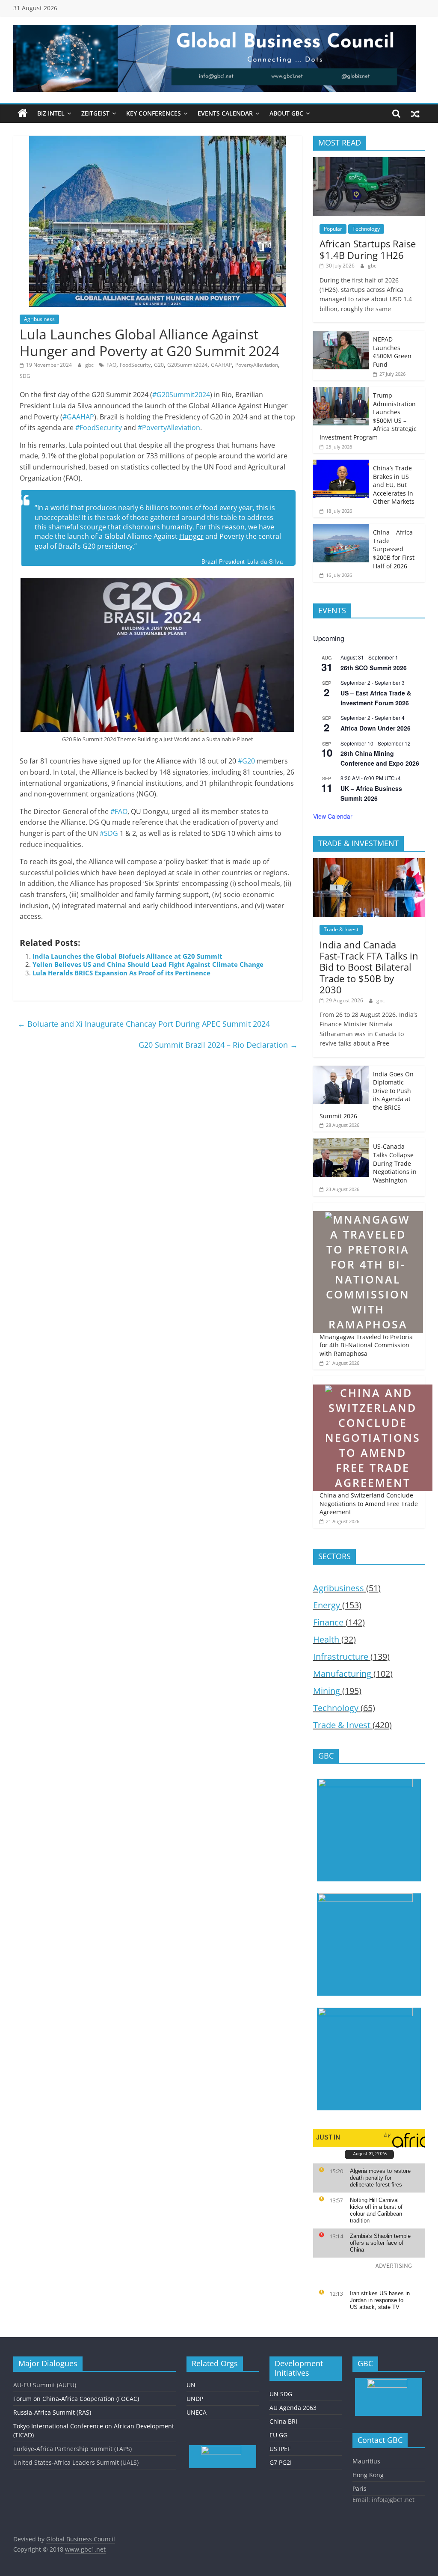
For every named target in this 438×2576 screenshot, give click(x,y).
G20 (159, 365)
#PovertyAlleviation (169, 428)
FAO (111, 365)
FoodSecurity (135, 365)
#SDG (109, 833)
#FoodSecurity (99, 428)
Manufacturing (342, 1674)
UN (191, 2385)
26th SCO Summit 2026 (374, 668)
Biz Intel (51, 113)
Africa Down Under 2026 (376, 728)
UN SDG (281, 2394)
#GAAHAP (78, 417)
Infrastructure (341, 1656)
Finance (328, 1622)
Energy (327, 1605)
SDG (25, 376)
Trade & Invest (341, 929)
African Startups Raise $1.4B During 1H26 (368, 249)
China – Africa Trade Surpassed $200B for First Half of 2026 (394, 549)
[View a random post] (415, 113)
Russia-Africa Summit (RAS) (52, 2412)
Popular (333, 229)
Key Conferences (154, 113)
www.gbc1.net (85, 2549)
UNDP (195, 2399)
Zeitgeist (95, 113)
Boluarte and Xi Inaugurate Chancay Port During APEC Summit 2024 (144, 1024)
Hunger (191, 536)
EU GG (278, 2435)
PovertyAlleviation (257, 365)
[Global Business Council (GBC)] (23, 113)
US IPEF (280, 2449)
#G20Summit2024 (181, 395)
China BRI (283, 2421)
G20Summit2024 (187, 365)
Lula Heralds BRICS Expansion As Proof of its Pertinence (121, 973)
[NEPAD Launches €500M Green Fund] (341, 335)
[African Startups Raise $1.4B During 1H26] (369, 162)
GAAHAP (221, 365)
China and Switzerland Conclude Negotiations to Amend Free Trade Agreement (369, 1503)
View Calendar (333, 816)
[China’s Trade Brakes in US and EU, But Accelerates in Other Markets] (341, 464)
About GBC (286, 113)
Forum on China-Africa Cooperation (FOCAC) (76, 2399)
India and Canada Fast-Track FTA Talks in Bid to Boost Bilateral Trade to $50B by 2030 (369, 967)
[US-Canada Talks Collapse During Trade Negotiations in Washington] (341, 1142)
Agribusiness (39, 319)
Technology (366, 229)
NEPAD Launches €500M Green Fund (392, 352)
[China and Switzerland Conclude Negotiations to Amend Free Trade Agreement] (373, 1380)
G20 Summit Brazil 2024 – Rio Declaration (218, 1045)
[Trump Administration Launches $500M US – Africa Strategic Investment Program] (341, 391)
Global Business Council (81, 2539)
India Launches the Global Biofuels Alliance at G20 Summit (127, 956)
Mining (327, 1691)
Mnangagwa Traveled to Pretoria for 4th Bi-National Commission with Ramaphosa (366, 1345)
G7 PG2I (281, 2462)
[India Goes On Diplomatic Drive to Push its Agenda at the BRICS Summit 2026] (341, 1070)
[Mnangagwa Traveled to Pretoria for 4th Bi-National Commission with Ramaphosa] (368, 1207)
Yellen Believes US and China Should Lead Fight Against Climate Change (148, 964)
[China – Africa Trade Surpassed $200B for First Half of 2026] (341, 528)
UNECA (197, 2412)
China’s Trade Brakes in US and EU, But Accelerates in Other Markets (394, 485)
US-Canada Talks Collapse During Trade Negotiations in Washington (395, 1163)
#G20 (246, 761)
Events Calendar (225, 113)
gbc (90, 365)
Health (326, 1639)
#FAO (119, 811)
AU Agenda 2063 (293, 2408)
